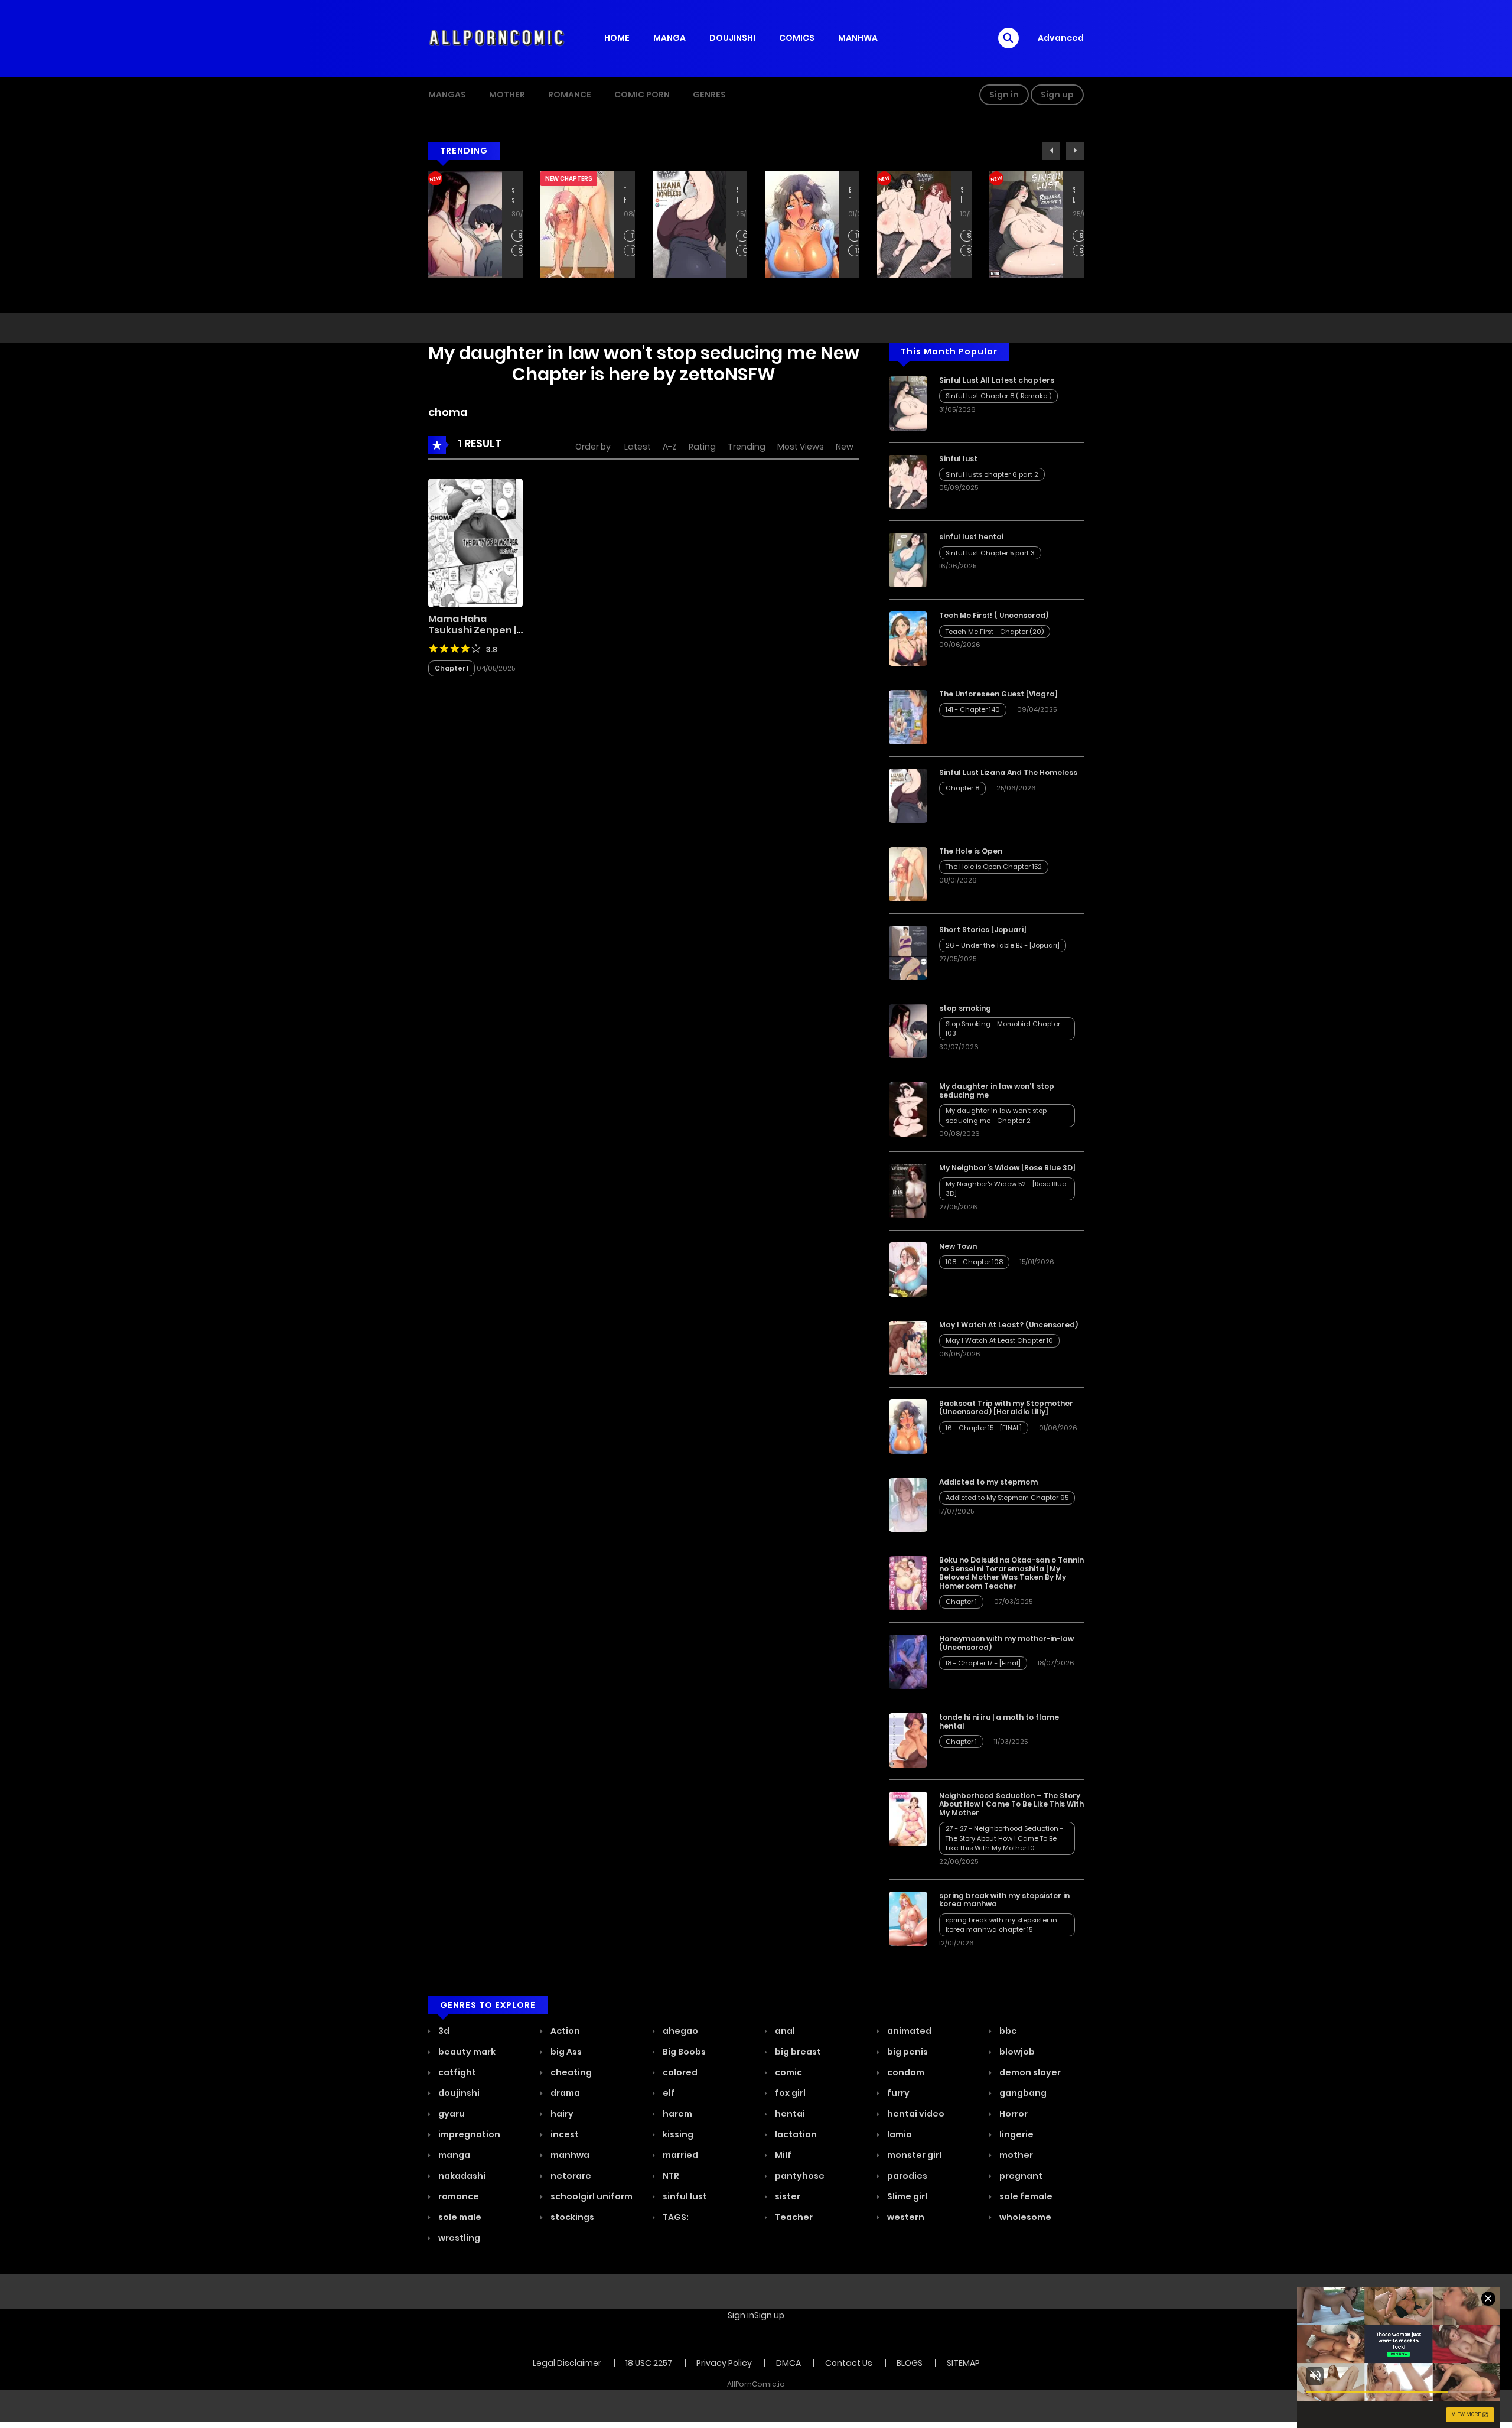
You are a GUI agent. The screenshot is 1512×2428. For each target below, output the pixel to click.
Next (1075, 151)
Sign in (1004, 95)
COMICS (797, 38)
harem (677, 2114)
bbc (1007, 2031)
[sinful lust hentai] (908, 559)
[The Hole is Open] (908, 874)
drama (564, 2093)
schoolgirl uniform (591, 2196)
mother (1015, 2155)
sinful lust (684, 2196)
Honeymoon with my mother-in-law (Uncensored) (1006, 1643)
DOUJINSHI (732, 38)
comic (788, 2072)
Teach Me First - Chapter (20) (1082, 236)
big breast (797, 2052)
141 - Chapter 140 (973, 709)
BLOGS (910, 2363)
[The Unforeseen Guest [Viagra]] (908, 717)
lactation (795, 2134)
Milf (782, 2155)
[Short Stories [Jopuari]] (908, 952)
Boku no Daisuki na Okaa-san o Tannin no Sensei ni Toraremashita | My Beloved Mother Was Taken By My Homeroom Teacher (1011, 1573)
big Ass (565, 2052)
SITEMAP (963, 2363)
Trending (747, 447)
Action (564, 2031)
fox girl (789, 2093)
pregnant (1020, 2176)
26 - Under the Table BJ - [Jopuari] (1003, 945)
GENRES (709, 95)
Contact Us (849, 2363)
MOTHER (507, 95)
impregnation (468, 2134)
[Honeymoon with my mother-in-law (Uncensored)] (908, 1661)
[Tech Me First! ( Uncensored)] (908, 638)
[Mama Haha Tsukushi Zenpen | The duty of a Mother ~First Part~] (475, 542)
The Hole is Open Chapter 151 (521, 251)
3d (443, 2031)
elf (668, 2093)
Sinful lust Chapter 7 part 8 (970, 251)
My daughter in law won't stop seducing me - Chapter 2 (996, 1116)
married (680, 2155)
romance (458, 2196)
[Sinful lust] (908, 481)
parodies (906, 2176)
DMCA (788, 2363)
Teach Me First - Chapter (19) (1082, 251)
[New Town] (908, 1269)
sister (787, 2196)
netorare (570, 2176)
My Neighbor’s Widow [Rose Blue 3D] (1007, 1168)
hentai (789, 2114)
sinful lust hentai (971, 537)
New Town (958, 1246)
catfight (456, 2072)
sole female (1025, 2196)
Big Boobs (683, 2052)
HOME (617, 38)
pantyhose (799, 2176)
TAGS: (675, 2217)
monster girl (913, 2155)
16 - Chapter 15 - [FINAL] (746, 236)
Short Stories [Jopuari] (983, 930)
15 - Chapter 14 (746, 251)
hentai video (915, 2114)
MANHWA (858, 38)
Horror (1013, 2114)
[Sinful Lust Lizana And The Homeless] (908, 795)
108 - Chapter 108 (974, 1262)
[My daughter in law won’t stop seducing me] (908, 1109)
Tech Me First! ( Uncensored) (1074, 195)
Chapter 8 (633, 236)
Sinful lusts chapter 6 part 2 (858, 236)
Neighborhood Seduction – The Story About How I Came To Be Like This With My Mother (1011, 1804)
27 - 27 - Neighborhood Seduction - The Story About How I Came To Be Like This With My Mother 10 (1004, 1838)
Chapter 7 (633, 251)
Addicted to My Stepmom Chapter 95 (1007, 1498)
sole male (459, 2217)
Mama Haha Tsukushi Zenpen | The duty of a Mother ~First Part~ (475, 636)
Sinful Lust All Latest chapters (962, 195)
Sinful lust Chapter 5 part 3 (990, 553)
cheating (570, 2072)
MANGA (669, 38)
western (905, 2217)
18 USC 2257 (649, 2363)
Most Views (801, 447)
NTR (670, 2176)
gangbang (1022, 2093)
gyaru (451, 2114)
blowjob (1016, 2052)
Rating (702, 447)
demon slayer (1029, 2072)
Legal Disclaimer (567, 2363)
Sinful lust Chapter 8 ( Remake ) (970, 236)
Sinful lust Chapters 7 (858, 251)
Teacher (793, 2217)
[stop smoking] (908, 1030)
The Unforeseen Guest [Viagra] (998, 694)
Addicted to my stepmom (988, 1482)
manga (453, 2155)
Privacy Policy (724, 2363)
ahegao (680, 2031)
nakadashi (461, 2176)
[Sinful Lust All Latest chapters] (908, 402)
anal (784, 2031)
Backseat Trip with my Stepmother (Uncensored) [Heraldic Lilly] (737, 195)
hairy (561, 2114)
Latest (638, 447)
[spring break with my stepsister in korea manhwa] (908, 1918)
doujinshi (458, 2093)
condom (905, 2072)
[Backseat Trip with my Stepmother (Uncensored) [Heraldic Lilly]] (908, 1426)
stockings (571, 2217)
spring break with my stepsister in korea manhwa (1004, 1900)
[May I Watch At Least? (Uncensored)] (908, 1348)
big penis (907, 2052)
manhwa (569, 2155)
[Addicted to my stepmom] (908, 1504)
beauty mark (466, 2052)
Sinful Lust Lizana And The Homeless (625, 195)
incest (564, 2134)
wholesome (1024, 2217)
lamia (899, 2134)
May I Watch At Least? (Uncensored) (1008, 1325)
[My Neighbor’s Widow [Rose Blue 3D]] (908, 1190)
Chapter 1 (452, 668)
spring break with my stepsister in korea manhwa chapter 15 (1001, 1925)
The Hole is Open (513, 195)
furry (897, 2093)
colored (679, 2072)
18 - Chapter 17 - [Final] (983, 1663)
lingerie (1016, 2134)
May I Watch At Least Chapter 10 (999, 1340)
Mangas (447, 95)
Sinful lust (849, 195)
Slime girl (906, 2196)
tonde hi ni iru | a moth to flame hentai (999, 1721)
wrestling (458, 2238)
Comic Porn (642, 95)
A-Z (670, 447)
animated (908, 2031)
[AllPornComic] (497, 38)
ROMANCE (570, 95)
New (845, 447)
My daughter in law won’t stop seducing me (997, 1090)
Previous (1051, 151)
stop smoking (965, 1008)
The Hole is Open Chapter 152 (521, 236)
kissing (677, 2134)
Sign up (1057, 95)
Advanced (1061, 38)
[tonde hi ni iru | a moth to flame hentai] (908, 1740)
